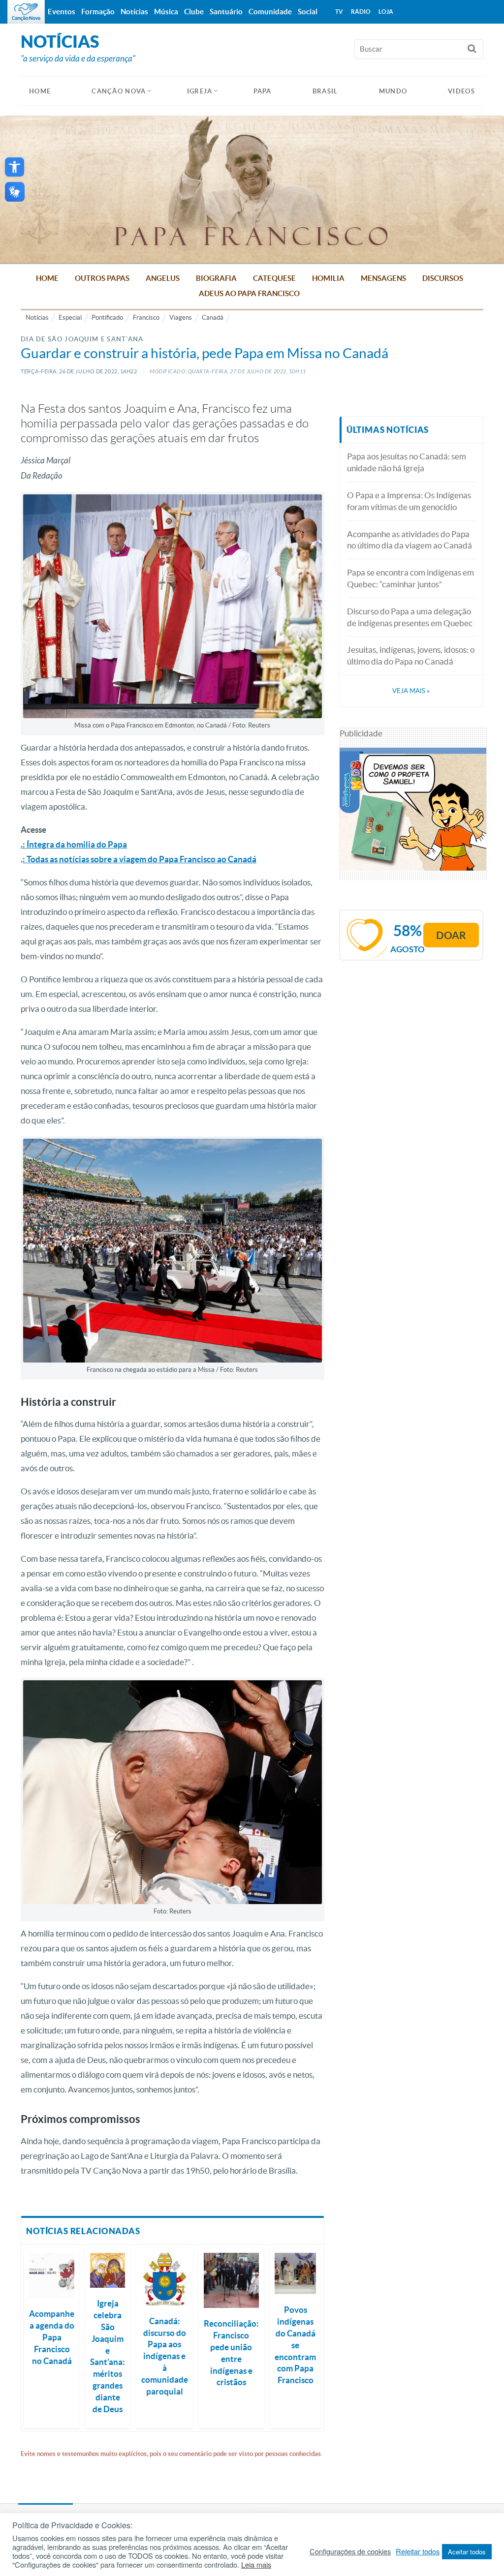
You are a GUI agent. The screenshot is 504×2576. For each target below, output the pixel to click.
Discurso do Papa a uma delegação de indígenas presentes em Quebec (410, 617)
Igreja (200, 91)
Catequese (274, 278)
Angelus (163, 278)
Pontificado (107, 318)
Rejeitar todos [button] (418, 2551)
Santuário (226, 12)
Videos (461, 91)
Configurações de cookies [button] (350, 2551)
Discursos (443, 278)
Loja (386, 12)
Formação (98, 12)
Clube (194, 12)
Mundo (393, 91)
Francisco (146, 318)
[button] (15, 167)
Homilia (328, 278)
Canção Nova (119, 91)
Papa (263, 91)
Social (308, 12)
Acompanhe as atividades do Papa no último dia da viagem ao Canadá (409, 540)
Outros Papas (102, 278)
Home (47, 278)
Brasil (325, 91)
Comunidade (270, 12)
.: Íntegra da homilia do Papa (74, 844)
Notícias (37, 318)
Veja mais (411, 691)
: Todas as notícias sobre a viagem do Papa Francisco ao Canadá (140, 859)
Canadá (213, 318)
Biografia (216, 278)
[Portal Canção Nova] (26, 12)
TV (339, 12)
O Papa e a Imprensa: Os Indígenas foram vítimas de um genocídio (409, 501)
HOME (40, 91)
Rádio (361, 12)
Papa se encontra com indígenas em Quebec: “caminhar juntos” (410, 578)
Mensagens (383, 278)
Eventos (62, 12)
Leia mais (256, 2565)
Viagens (181, 318)
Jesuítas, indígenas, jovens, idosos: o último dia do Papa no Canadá (411, 655)
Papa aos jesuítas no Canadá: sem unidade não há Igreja (407, 462)
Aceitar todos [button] (467, 2552)
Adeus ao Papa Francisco (249, 293)
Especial (70, 318)
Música (166, 12)
